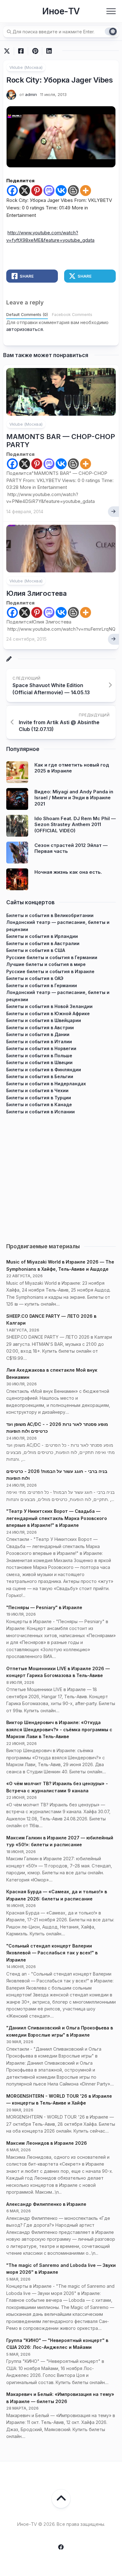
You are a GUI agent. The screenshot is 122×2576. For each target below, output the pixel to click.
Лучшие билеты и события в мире (46, 964)
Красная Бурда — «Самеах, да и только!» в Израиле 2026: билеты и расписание (57, 1895)
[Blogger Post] (73, 191)
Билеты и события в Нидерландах (46, 1084)
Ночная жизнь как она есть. (68, 872)
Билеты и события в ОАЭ (35, 978)
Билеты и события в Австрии (40, 1028)
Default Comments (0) (27, 315)
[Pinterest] (37, 191)
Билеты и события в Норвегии (41, 1048)
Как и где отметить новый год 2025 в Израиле (72, 768)
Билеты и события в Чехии (37, 1090)
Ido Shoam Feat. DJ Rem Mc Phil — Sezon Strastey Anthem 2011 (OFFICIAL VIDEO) (75, 824)
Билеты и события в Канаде (39, 1104)
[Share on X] (8, 51)
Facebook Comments (72, 315)
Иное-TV (61, 11)
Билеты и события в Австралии (43, 943)
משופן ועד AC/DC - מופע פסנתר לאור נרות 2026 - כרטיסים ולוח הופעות (57, 1428)
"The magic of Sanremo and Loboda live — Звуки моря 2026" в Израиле (61, 2269)
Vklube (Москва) (26, 67)
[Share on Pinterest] (35, 51)
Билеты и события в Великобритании (50, 915)
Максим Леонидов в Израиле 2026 (47, 2143)
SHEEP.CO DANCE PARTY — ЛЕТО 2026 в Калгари (51, 1320)
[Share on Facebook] (21, 51)
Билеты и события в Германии (42, 985)
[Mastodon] (49, 191)
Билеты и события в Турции (39, 1098)
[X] (25, 191)
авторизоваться (25, 329)
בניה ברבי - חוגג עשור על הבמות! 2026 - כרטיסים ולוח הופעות (57, 1475)
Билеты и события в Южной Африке (48, 1013)
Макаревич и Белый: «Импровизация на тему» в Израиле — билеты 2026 (60, 2398)
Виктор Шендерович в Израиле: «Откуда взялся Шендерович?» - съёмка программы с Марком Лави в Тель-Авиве (59, 1729)
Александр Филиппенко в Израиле (46, 2204)
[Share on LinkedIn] (49, 51)
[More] (86, 191)
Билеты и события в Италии (39, 1042)
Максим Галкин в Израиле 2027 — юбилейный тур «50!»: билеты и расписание (60, 1841)
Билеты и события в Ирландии (42, 936)
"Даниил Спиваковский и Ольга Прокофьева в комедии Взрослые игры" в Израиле (60, 2031)
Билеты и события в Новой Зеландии (49, 1006)
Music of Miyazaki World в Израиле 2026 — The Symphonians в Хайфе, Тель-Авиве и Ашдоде (60, 1265)
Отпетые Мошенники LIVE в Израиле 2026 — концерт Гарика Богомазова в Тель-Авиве (58, 1672)
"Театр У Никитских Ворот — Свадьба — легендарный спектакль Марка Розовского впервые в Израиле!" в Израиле (57, 1518)
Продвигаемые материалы (43, 1246)
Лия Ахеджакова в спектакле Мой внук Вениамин (52, 1374)
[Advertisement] (61, 1176)
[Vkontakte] (61, 191)
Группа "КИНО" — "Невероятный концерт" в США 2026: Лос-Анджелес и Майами (57, 2344)
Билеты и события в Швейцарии (44, 1020)
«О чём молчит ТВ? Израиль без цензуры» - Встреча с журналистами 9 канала (57, 1787)
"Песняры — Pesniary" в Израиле (44, 1607)
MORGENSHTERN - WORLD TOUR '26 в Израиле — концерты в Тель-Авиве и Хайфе (59, 2100)
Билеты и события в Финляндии (44, 1070)
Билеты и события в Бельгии (40, 1076)
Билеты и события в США (36, 950)
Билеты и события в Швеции (39, 1062)
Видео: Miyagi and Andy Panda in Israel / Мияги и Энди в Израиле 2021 (74, 798)
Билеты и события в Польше (39, 1056)
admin (31, 94)
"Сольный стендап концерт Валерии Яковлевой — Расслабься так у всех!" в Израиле (52, 1953)
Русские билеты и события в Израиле (50, 971)
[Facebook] (12, 191)
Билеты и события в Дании (38, 1034)
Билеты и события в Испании (41, 1112)
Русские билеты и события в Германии (52, 957)
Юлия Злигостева (36, 593)
